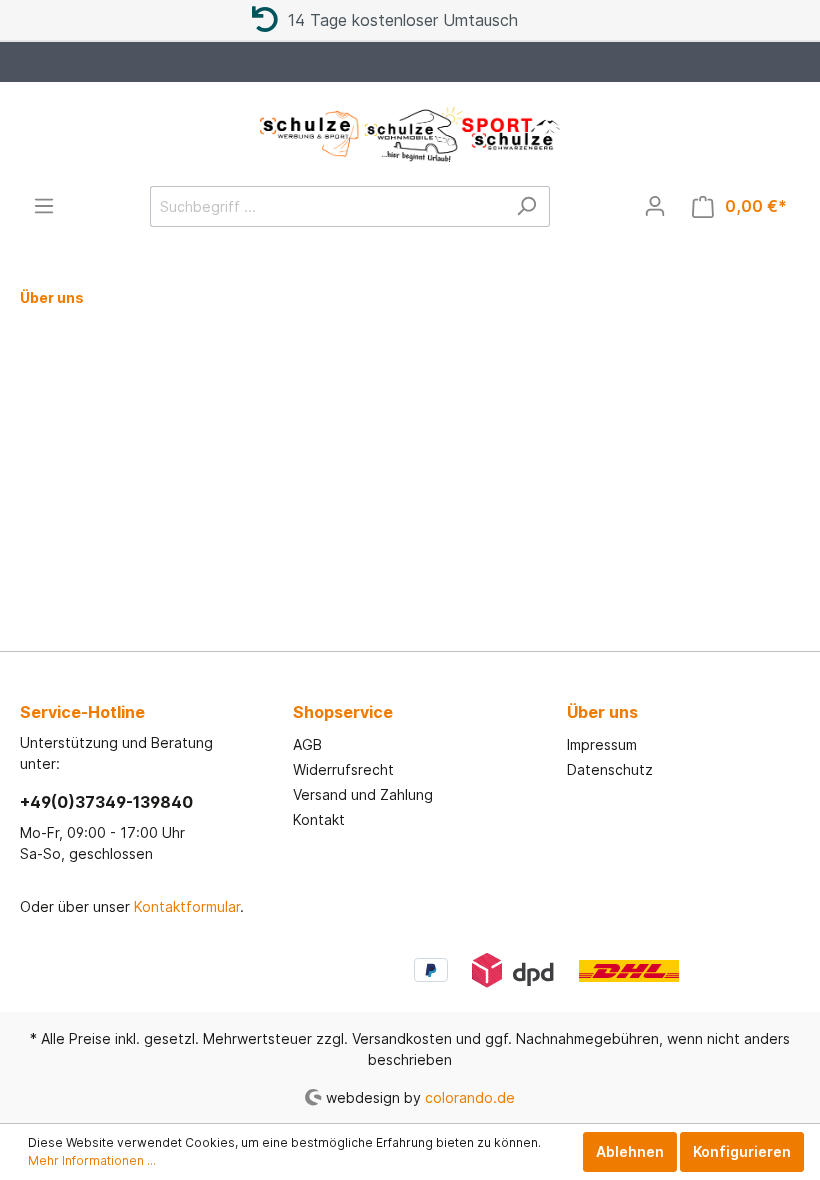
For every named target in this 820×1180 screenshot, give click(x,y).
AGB (307, 744)
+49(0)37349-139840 (106, 802)
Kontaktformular (187, 906)
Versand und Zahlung (363, 794)
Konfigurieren (742, 1151)
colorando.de (470, 1096)
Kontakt (319, 819)
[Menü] (44, 206)
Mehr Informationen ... (92, 1160)
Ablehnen (630, 1151)
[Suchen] (526, 206)
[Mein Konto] (655, 206)
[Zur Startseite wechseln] (410, 134)
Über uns (602, 712)
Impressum (602, 744)
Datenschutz (610, 769)
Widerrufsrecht (343, 769)
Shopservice (343, 712)
